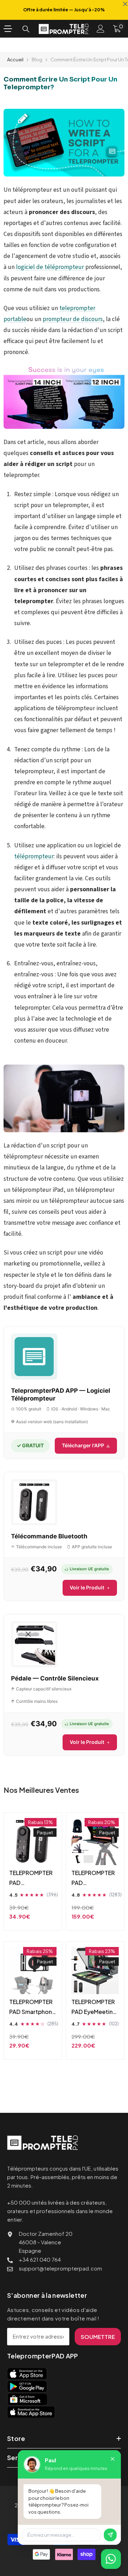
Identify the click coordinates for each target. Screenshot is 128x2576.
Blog (37, 60)
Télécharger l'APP (83, 1445)
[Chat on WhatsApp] (111, 2559)
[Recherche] (26, 29)
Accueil (15, 60)
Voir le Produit (87, 1587)
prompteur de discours (73, 319)
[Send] (110, 2535)
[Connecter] (101, 29)
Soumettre (98, 2337)
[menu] (8, 29)
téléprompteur (34, 856)
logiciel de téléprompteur (50, 267)
